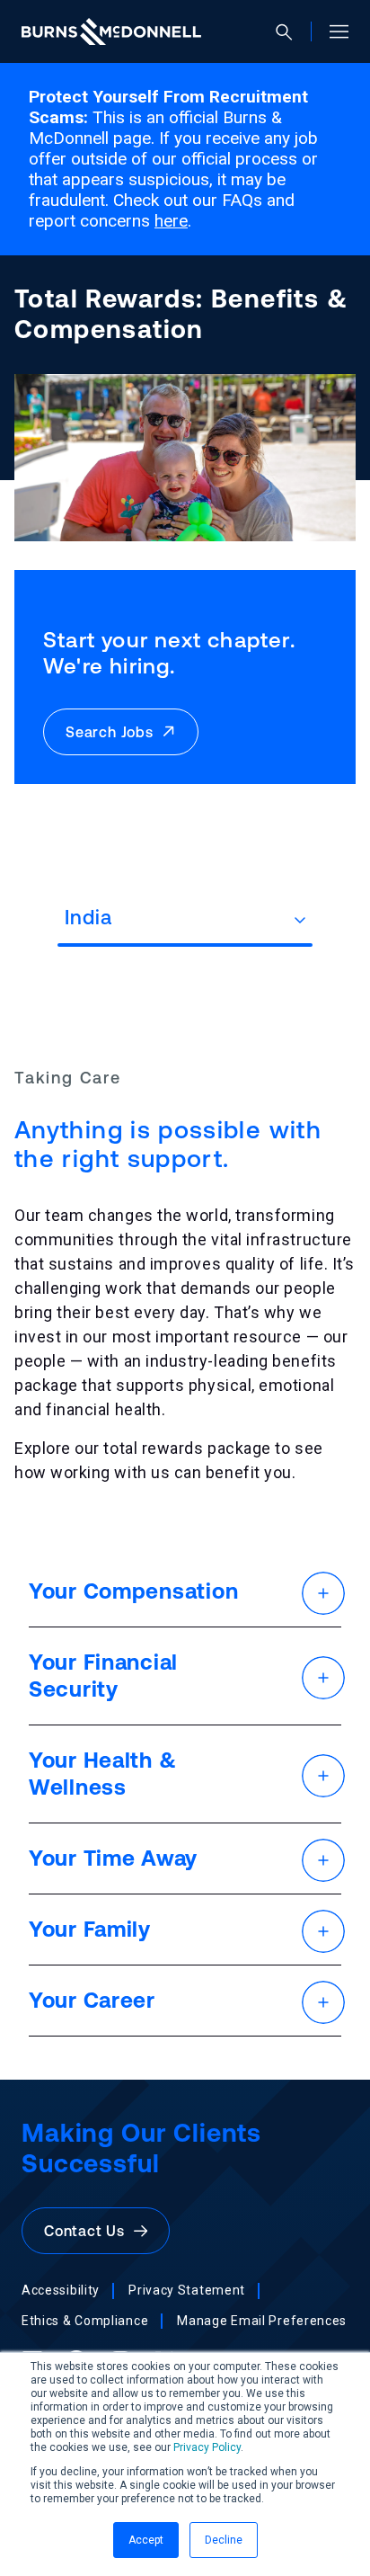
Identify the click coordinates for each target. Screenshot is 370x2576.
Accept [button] (146, 2540)
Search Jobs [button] (114, 732)
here (171, 221)
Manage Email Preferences (262, 2321)
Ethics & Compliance (85, 2321)
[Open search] (291, 32)
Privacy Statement (187, 2290)
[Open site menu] (332, 31)
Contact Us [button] (89, 2231)
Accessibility (61, 2290)
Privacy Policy (207, 2447)
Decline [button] (224, 2540)
